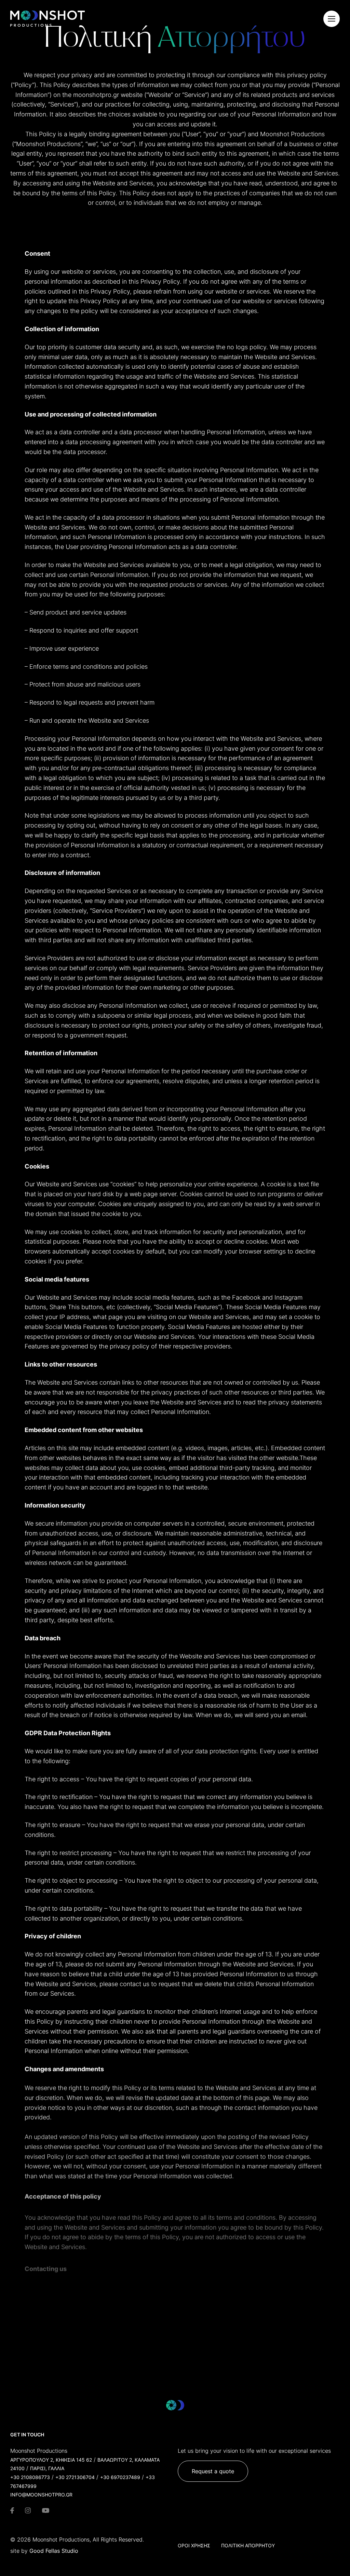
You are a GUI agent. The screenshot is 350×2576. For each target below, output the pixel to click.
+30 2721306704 (75, 2477)
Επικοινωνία (55, 2352)
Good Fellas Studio (54, 2551)
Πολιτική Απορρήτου (248, 2545)
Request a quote (213, 2471)
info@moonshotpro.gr (41, 2495)
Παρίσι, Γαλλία (47, 2468)
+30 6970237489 (120, 2477)
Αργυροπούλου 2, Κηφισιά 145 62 (51, 2460)
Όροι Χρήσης (194, 2545)
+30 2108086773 (30, 2477)
